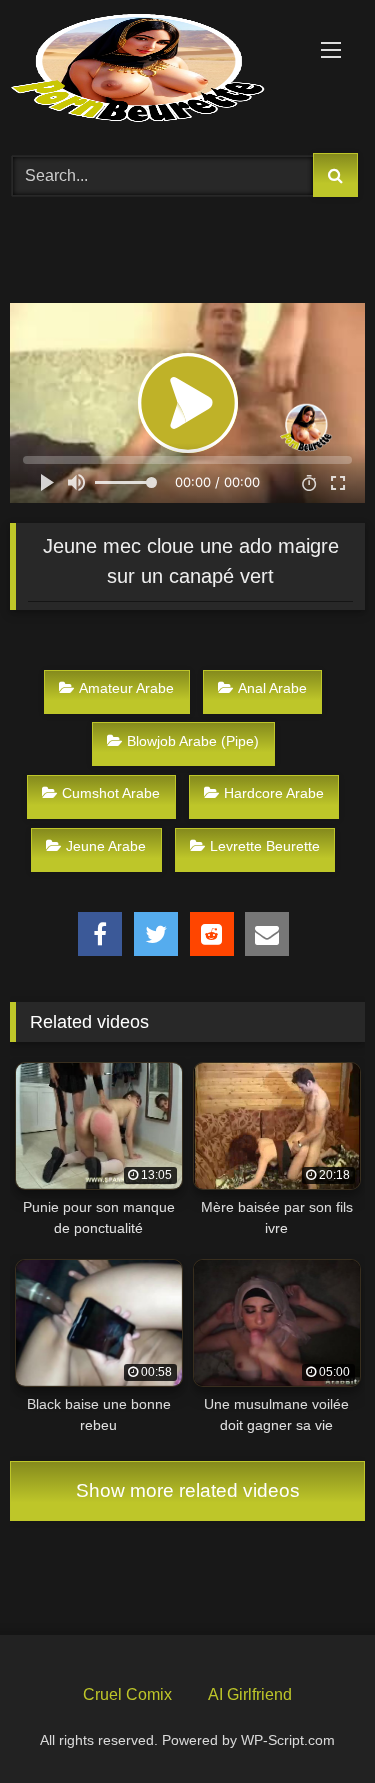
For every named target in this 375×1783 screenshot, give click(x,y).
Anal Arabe (272, 688)
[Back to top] (313, 1721)
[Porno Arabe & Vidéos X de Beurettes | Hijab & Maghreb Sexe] (154, 70)
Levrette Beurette (265, 846)
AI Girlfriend (250, 1694)
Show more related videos (188, 1490)
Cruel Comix (127, 1694)
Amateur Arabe (126, 688)
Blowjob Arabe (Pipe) (193, 741)
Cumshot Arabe (111, 793)
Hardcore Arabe (274, 793)
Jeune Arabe (106, 846)
